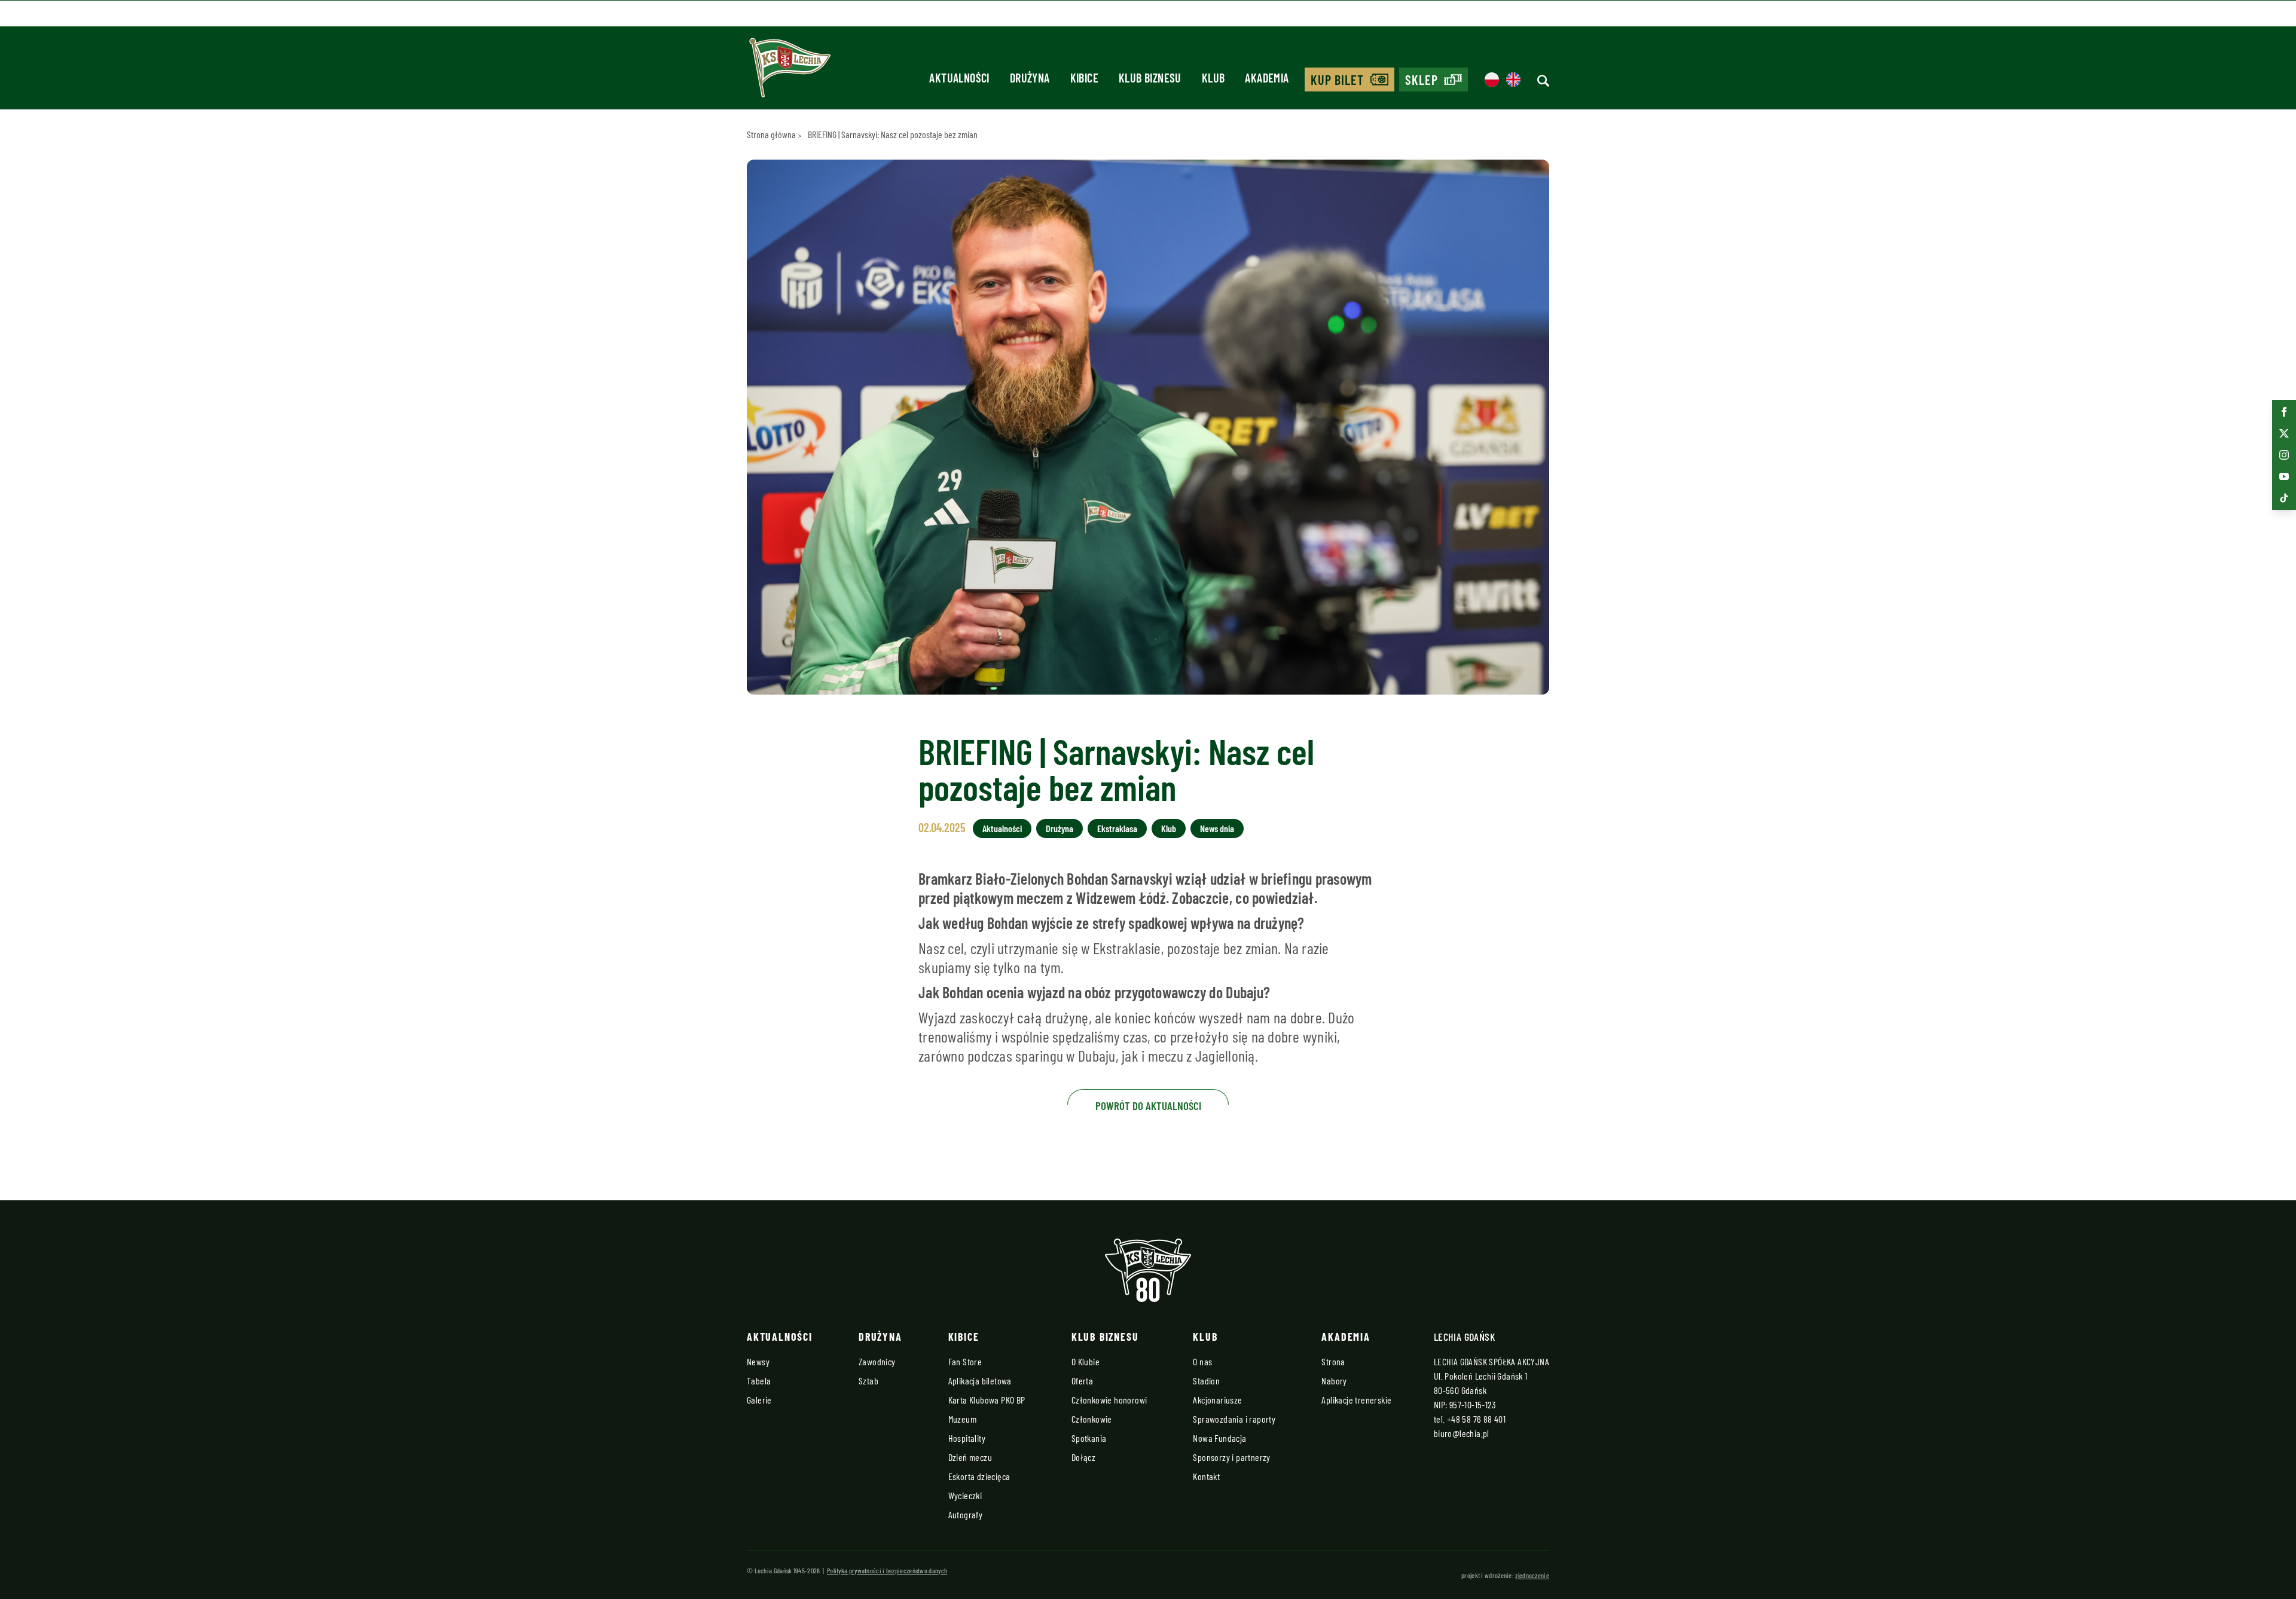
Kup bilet (1338, 80)
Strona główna (771, 134)
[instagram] (2284, 455)
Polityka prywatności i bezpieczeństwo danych (887, 1570)
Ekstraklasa (1117, 828)
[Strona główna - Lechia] (790, 72)
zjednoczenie (1532, 1575)
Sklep (1422, 80)
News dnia (1217, 828)
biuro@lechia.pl (1462, 1433)
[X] (2284, 433)
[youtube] (2284, 476)
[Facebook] (2284, 412)
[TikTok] (2284, 498)
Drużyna (1060, 828)
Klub (1169, 828)
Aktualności (1002, 828)
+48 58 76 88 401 (1476, 1419)
